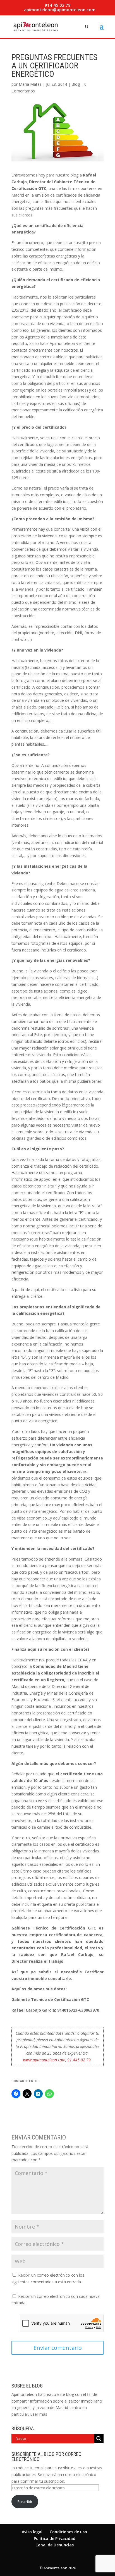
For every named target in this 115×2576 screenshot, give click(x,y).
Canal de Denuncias (55, 2545)
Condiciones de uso (68, 2532)
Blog (76, 84)
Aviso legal (32, 2532)
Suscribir (25, 2502)
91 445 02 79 (79, 2060)
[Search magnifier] (99, 2439)
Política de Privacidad (55, 2538)
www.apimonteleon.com (44, 2060)
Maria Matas (30, 84)
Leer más (39, 2414)
